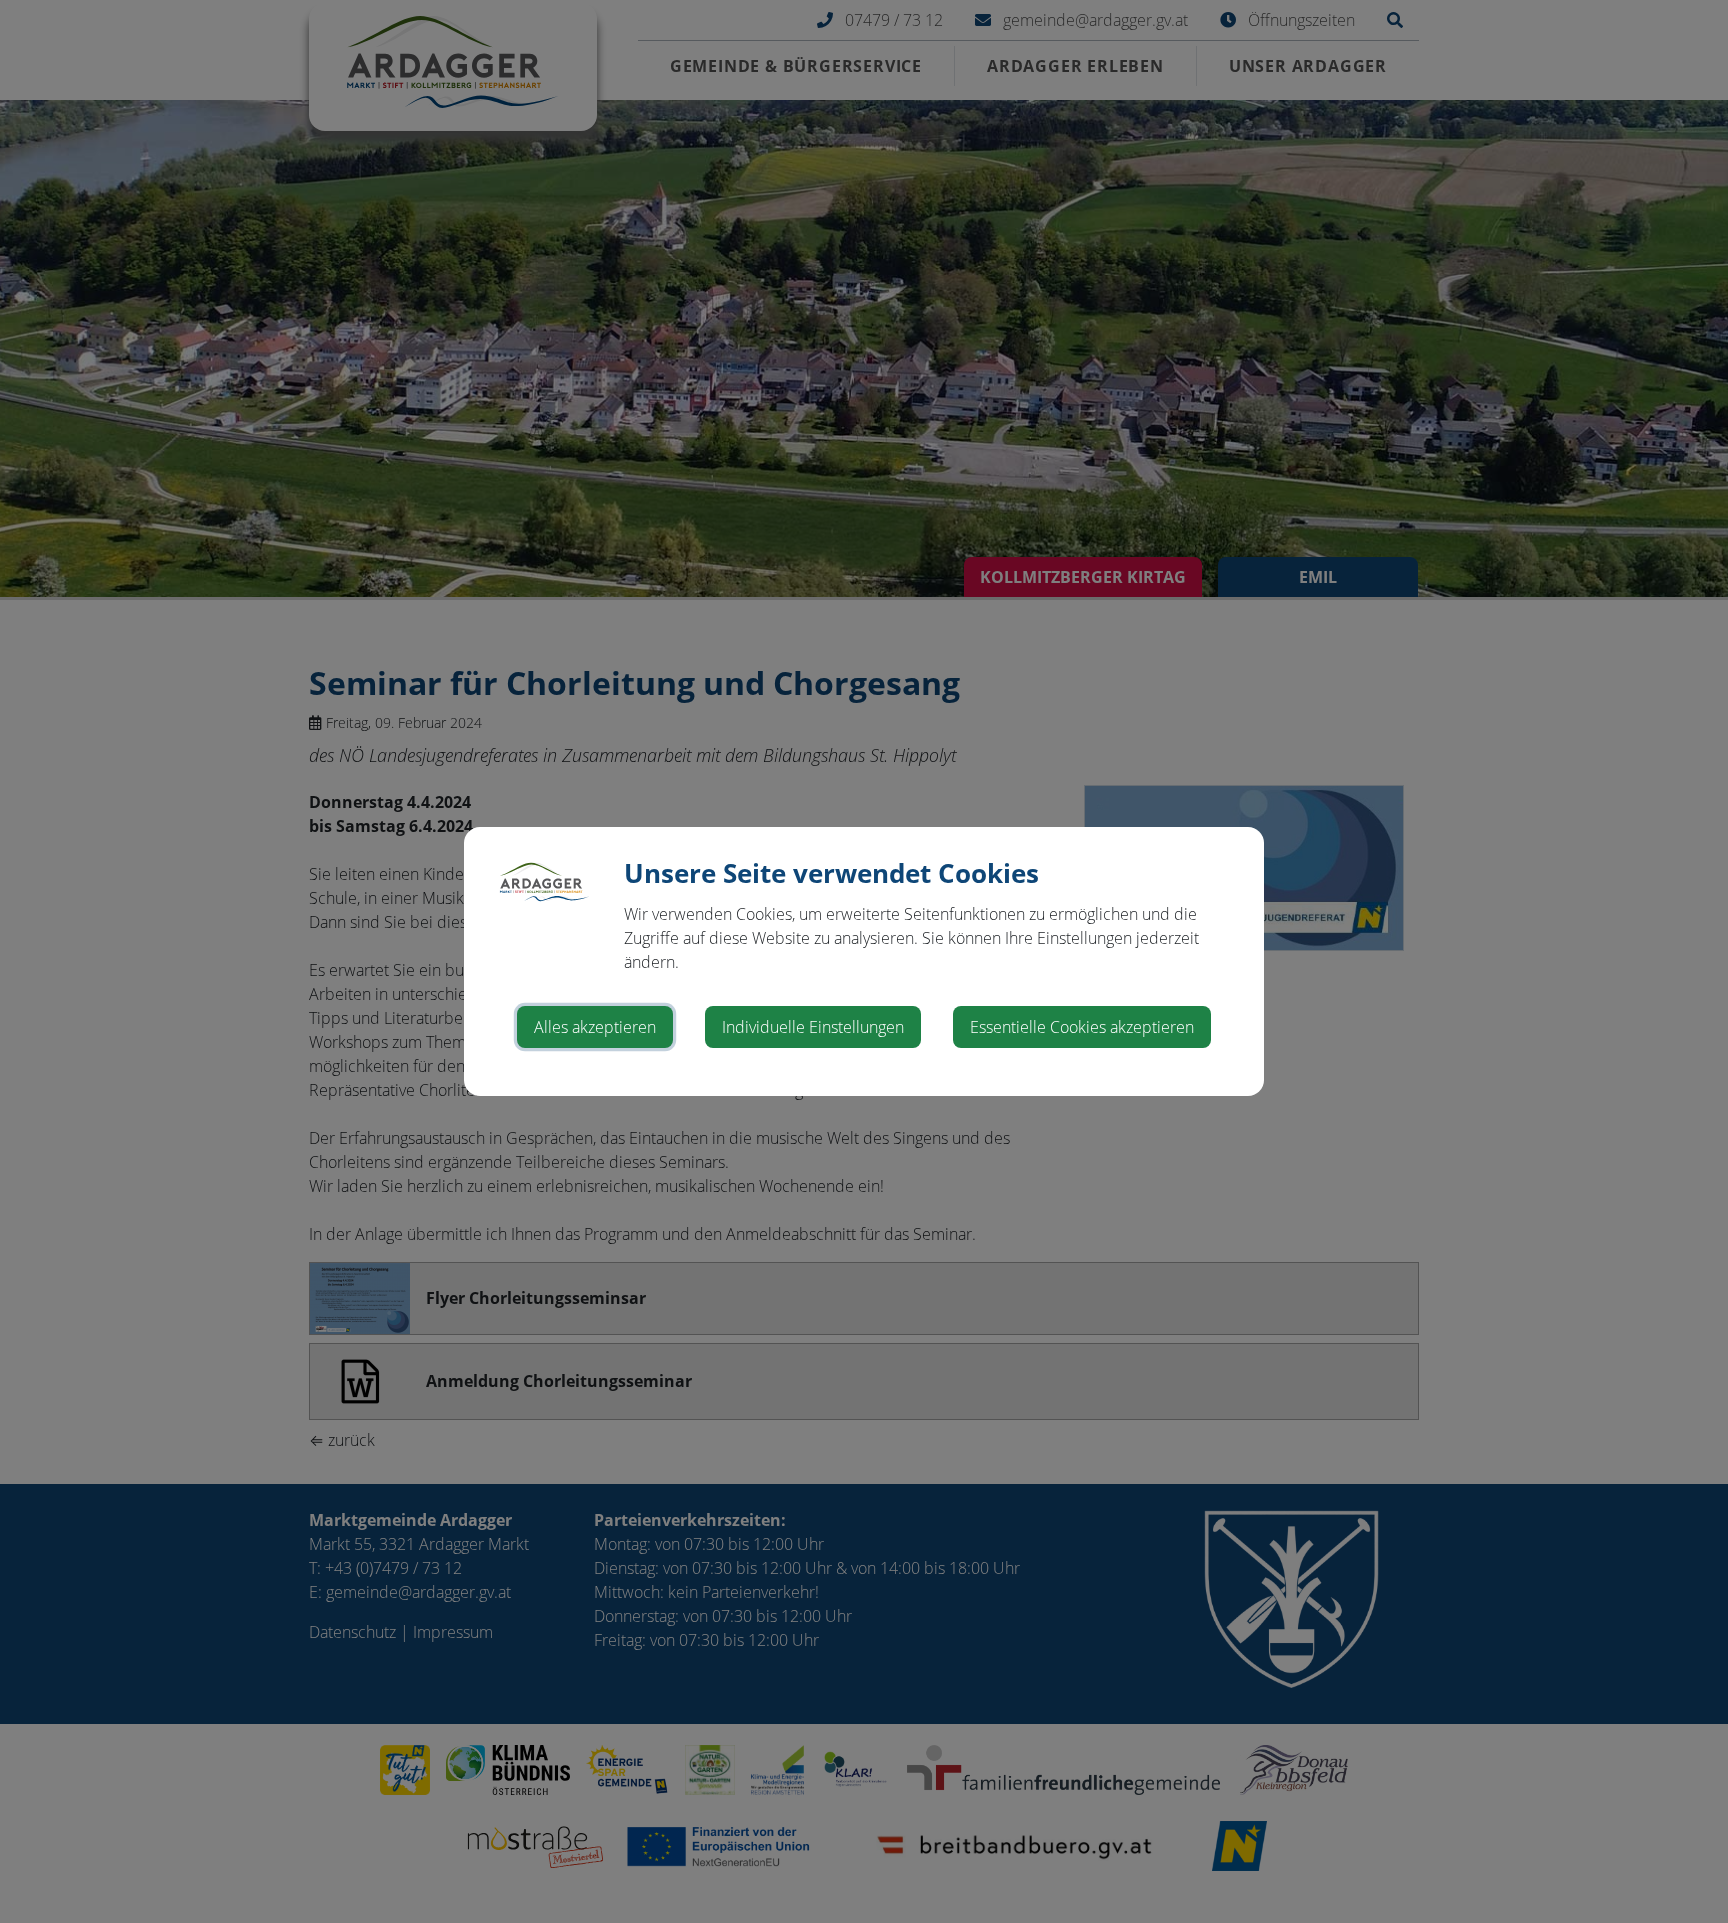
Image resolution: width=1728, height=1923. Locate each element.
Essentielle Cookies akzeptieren (1082, 1027)
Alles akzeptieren (595, 1027)
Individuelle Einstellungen (813, 1027)
